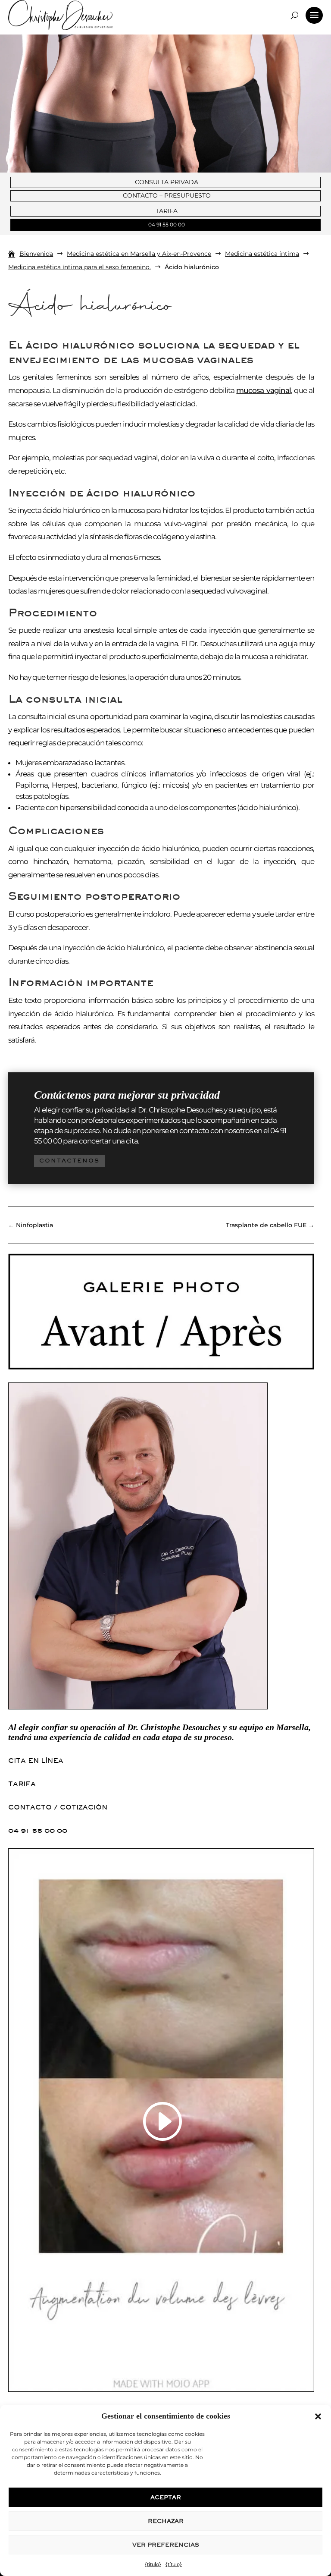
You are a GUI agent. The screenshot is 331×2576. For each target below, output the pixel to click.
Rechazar (166, 2521)
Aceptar (166, 2497)
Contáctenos (69, 1161)
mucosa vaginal (263, 390)
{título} (153, 2564)
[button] (318, 2416)
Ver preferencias (166, 2545)
